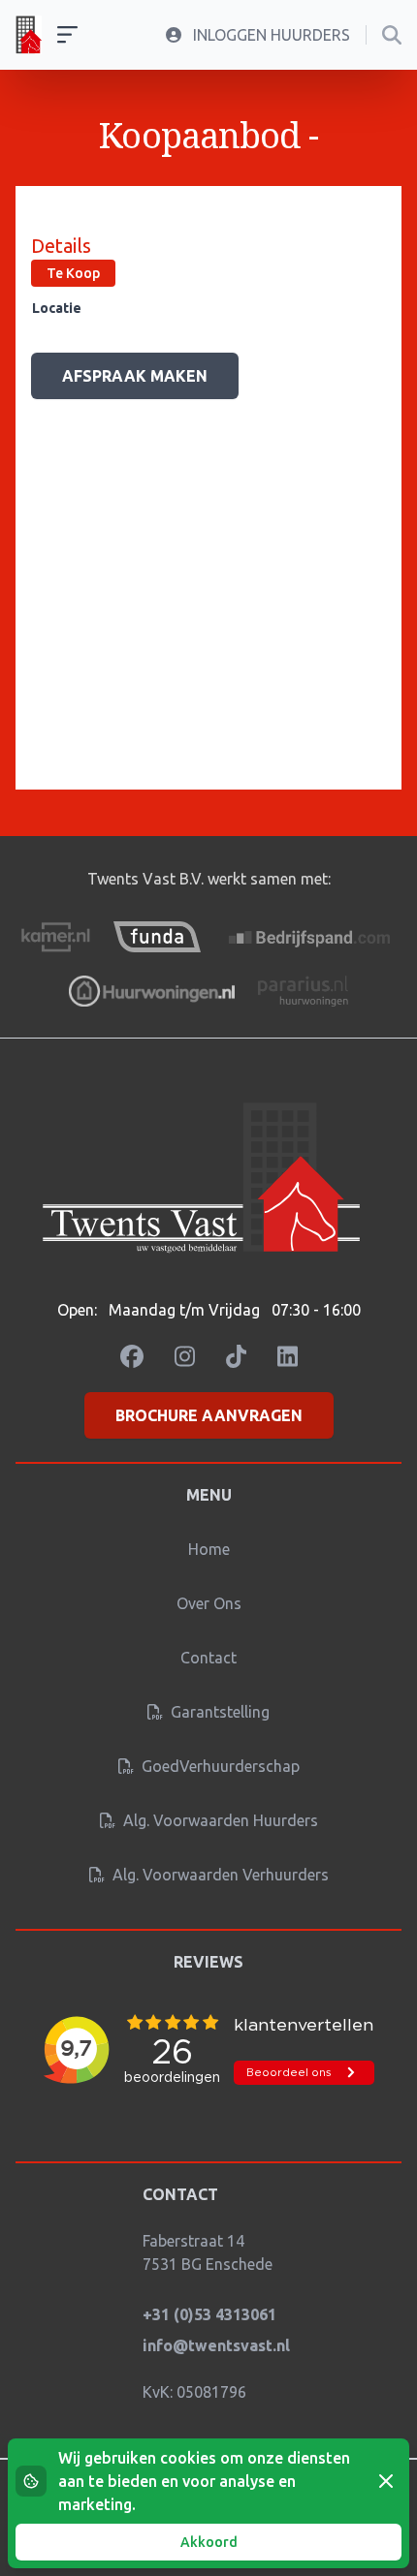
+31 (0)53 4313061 (209, 2314)
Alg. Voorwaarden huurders (219, 1820)
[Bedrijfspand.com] (310, 937)
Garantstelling (218, 1712)
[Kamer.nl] (55, 937)
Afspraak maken (135, 376)
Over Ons (209, 1603)
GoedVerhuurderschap (219, 1766)
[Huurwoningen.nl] (152, 991)
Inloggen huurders (270, 35)
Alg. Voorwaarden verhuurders (219, 1875)
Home (209, 1549)
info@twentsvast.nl (216, 2345)
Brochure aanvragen (209, 1415)
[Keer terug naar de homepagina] (29, 35)
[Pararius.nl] (303, 991)
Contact (208, 1658)
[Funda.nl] (157, 937)
